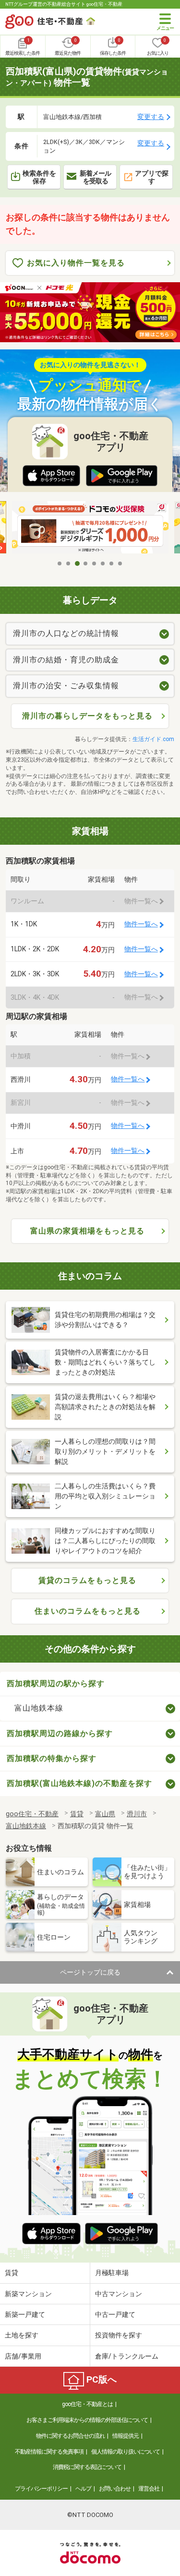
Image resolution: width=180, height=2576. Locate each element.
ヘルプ (83, 2489)
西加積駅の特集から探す (52, 1758)
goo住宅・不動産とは (87, 2404)
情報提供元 (126, 2436)
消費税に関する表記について (87, 2467)
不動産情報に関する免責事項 (49, 2452)
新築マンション (28, 2294)
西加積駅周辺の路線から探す (60, 1733)
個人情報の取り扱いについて (126, 2452)
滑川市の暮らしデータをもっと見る (87, 716)
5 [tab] (95, 563)
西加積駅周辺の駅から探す (56, 1683)
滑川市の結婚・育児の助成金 (66, 660)
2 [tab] (69, 563)
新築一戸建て (25, 2314)
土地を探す (22, 2335)
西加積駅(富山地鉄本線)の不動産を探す (79, 1783)
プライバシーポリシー (41, 2489)
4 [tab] (86, 563)
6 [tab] (103, 563)
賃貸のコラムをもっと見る (87, 1580)
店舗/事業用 (23, 2356)
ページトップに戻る (90, 1972)
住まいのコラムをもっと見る (88, 1611)
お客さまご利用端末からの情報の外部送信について (87, 2420)
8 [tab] (120, 563)
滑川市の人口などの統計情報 (66, 633)
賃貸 (12, 2273)
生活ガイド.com (153, 739)
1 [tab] (60, 563)
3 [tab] (77, 563)
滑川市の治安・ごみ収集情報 (66, 686)
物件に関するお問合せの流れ (70, 2436)
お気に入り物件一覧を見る (76, 263)
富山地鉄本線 (39, 1708)
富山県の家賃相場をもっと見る (87, 1231)
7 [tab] (112, 563)
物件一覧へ (141, 924)
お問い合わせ (115, 2489)
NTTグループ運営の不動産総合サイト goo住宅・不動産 (64, 4)
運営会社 (149, 2489)
